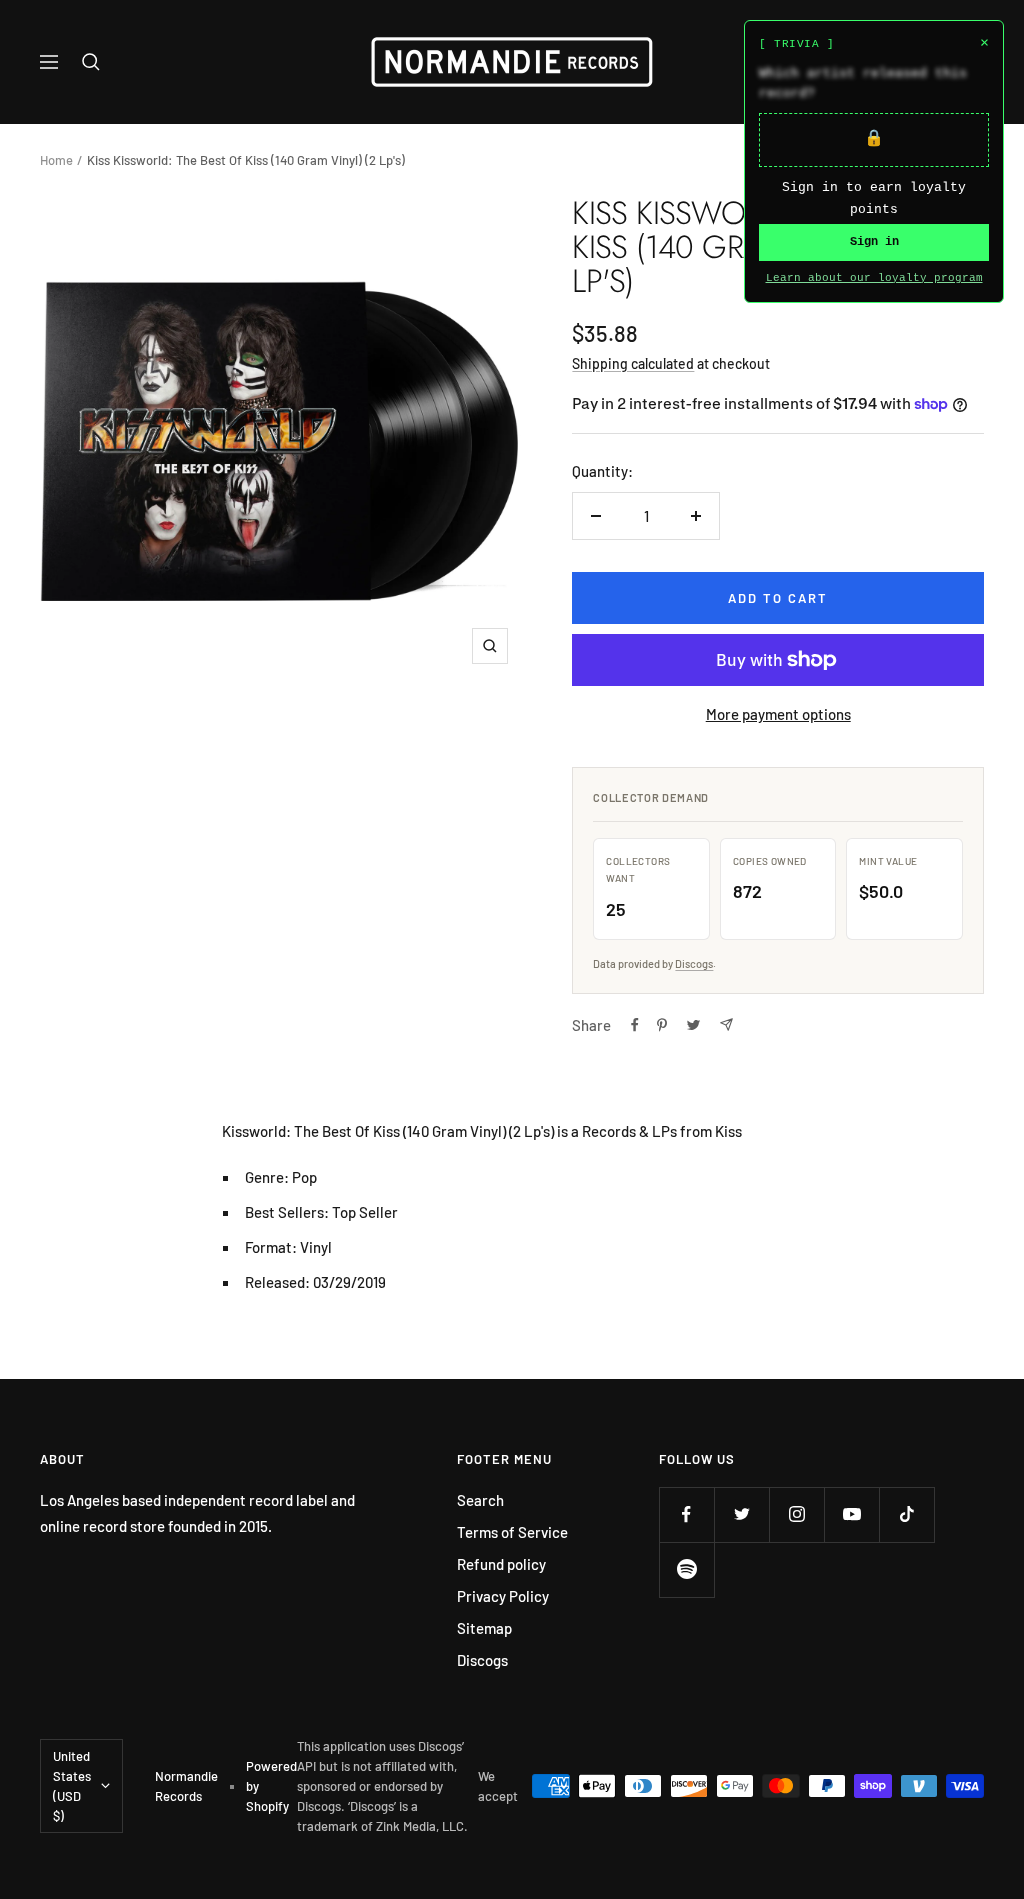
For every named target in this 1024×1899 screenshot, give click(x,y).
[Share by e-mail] (726, 1024)
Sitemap (484, 1628)
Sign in (874, 242)
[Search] (91, 62)
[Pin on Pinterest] (662, 1025)
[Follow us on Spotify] (686, 1569)
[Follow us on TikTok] (906, 1514)
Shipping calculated (633, 363)
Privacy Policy (503, 1596)
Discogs (694, 963)
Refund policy (501, 1564)
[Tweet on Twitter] (693, 1025)
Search (480, 1500)
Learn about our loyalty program (874, 278)
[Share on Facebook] (635, 1025)
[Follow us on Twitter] (741, 1514)
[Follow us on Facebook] (686, 1514)
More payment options (778, 714)
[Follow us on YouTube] (851, 1514)
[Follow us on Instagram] (796, 1514)
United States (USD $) (72, 1786)
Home (56, 160)
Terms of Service (512, 1532)
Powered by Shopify (271, 1786)
